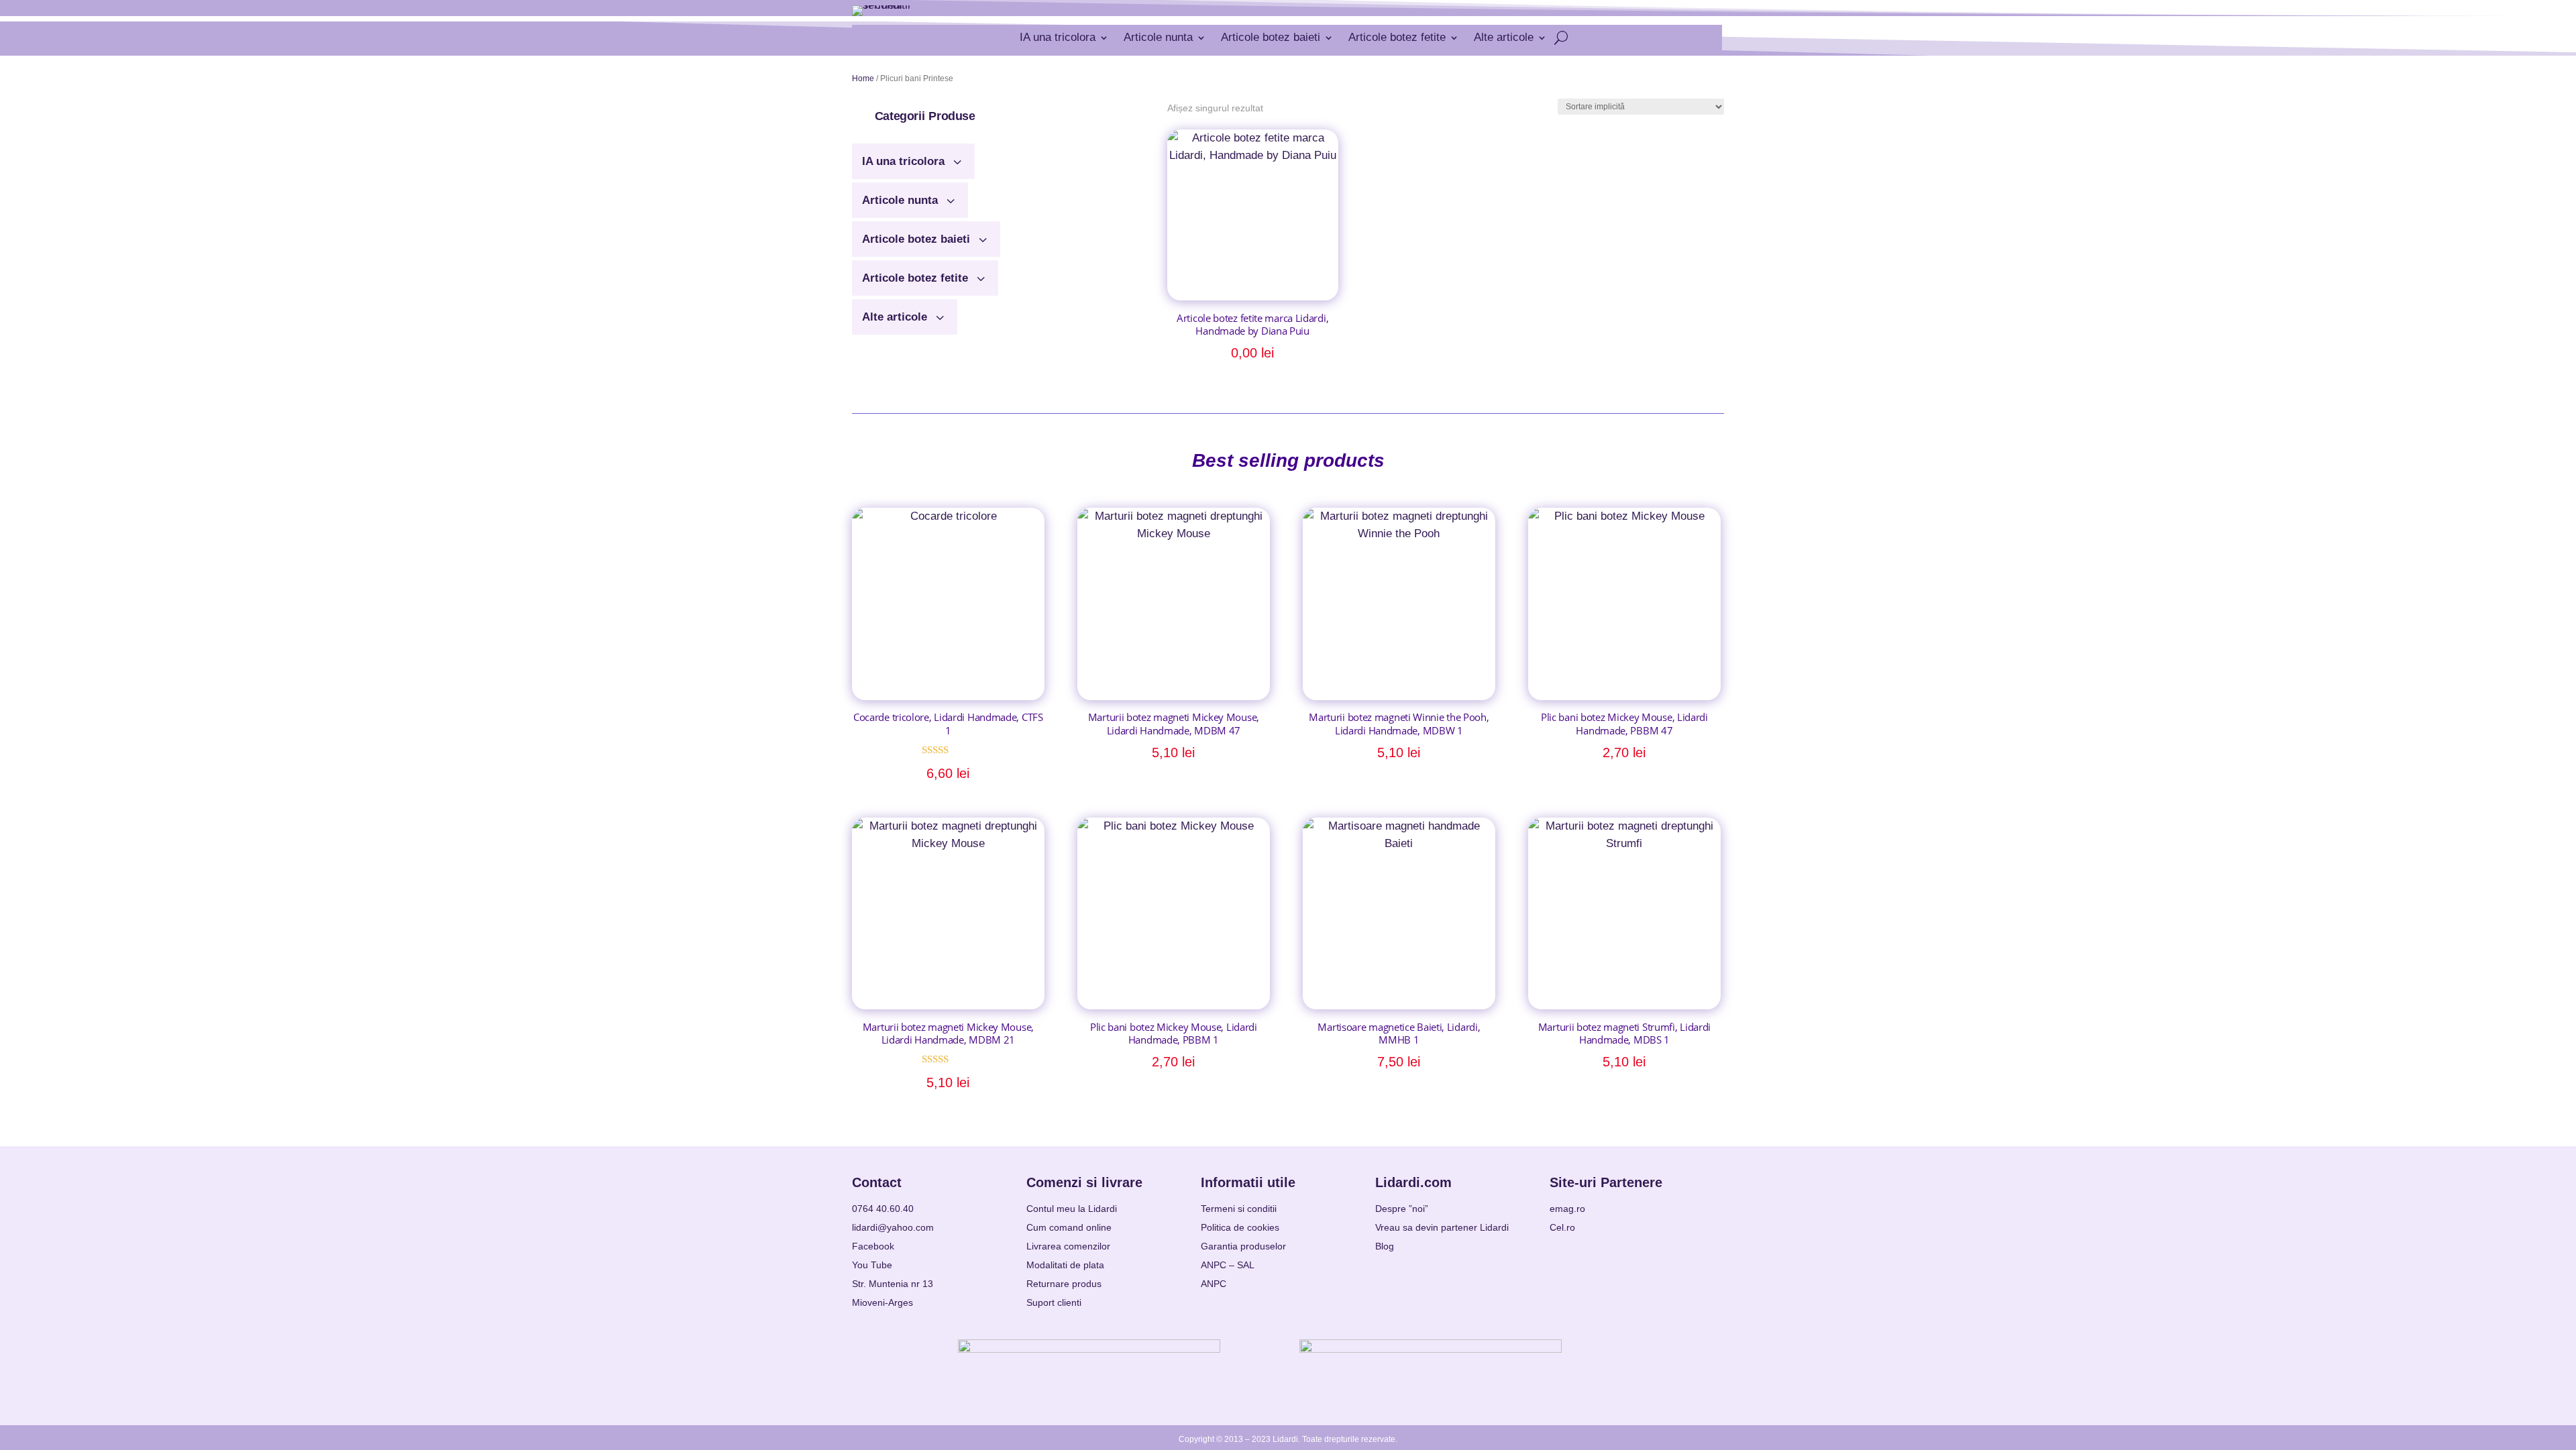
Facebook (873, 1246)
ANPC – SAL (1228, 1265)
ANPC (1214, 1284)
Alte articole (1504, 37)
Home (863, 78)
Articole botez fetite (1397, 37)
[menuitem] (913, 156)
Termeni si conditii (1239, 1209)
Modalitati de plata (1065, 1265)
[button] (925, 116)
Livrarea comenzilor (1068, 1246)
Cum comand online (1069, 1227)
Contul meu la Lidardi (1072, 1209)
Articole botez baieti (1271, 37)
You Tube (872, 1265)
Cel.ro (1562, 1227)
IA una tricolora (1058, 37)
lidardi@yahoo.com (893, 1227)
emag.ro (1567, 1209)
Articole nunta (1158, 37)
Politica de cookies (1240, 1227)
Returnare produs (1064, 1284)
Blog (1385, 1246)
